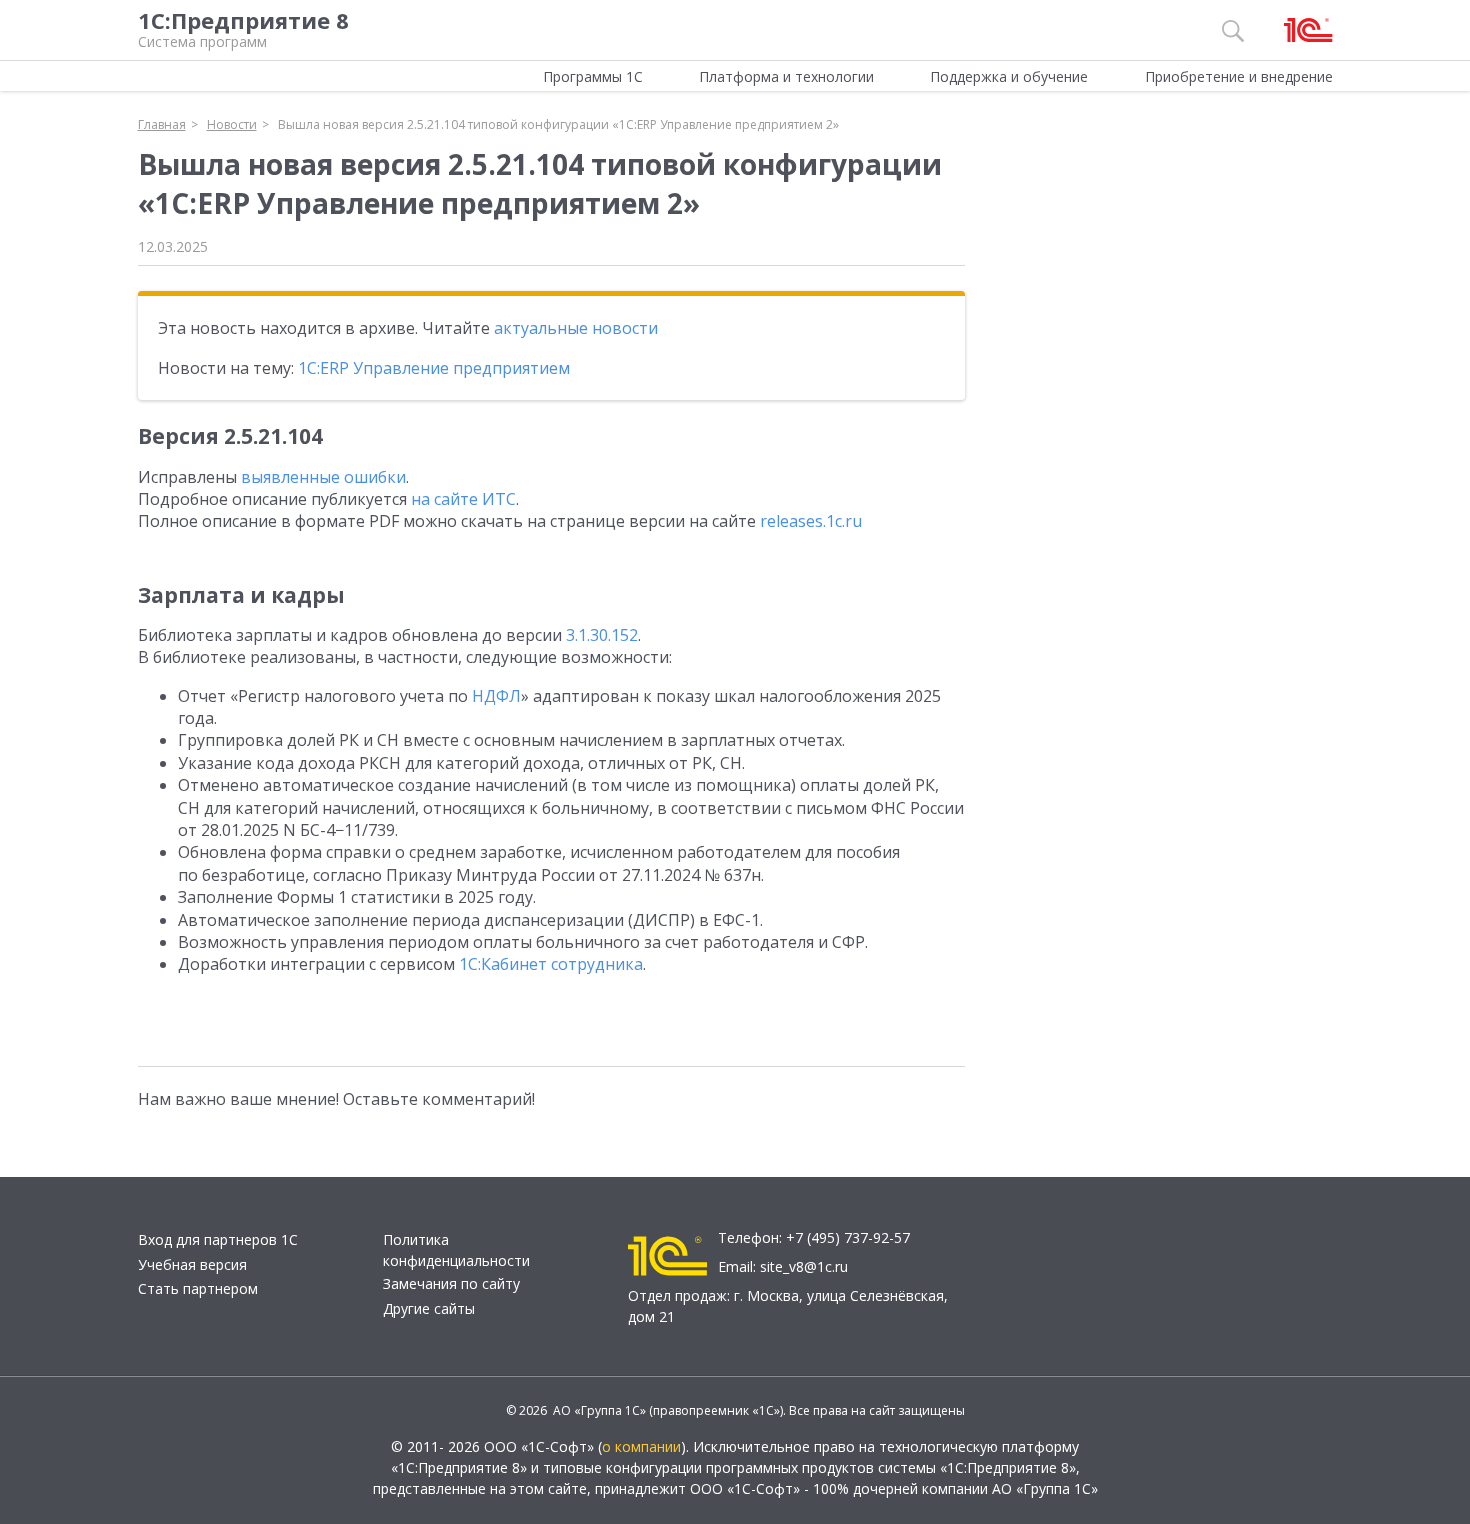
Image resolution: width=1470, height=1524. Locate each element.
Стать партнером (198, 1288)
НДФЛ (496, 696)
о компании (641, 1446)
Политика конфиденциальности (456, 1250)
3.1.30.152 (602, 635)
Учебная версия (192, 1264)
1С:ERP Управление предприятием (434, 368)
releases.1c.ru (811, 521)
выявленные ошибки (323, 477)
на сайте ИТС (463, 499)
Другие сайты (429, 1308)
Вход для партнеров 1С (218, 1239)
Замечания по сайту (451, 1283)
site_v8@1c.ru (804, 1266)
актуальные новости (576, 328)
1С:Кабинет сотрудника (551, 964)
